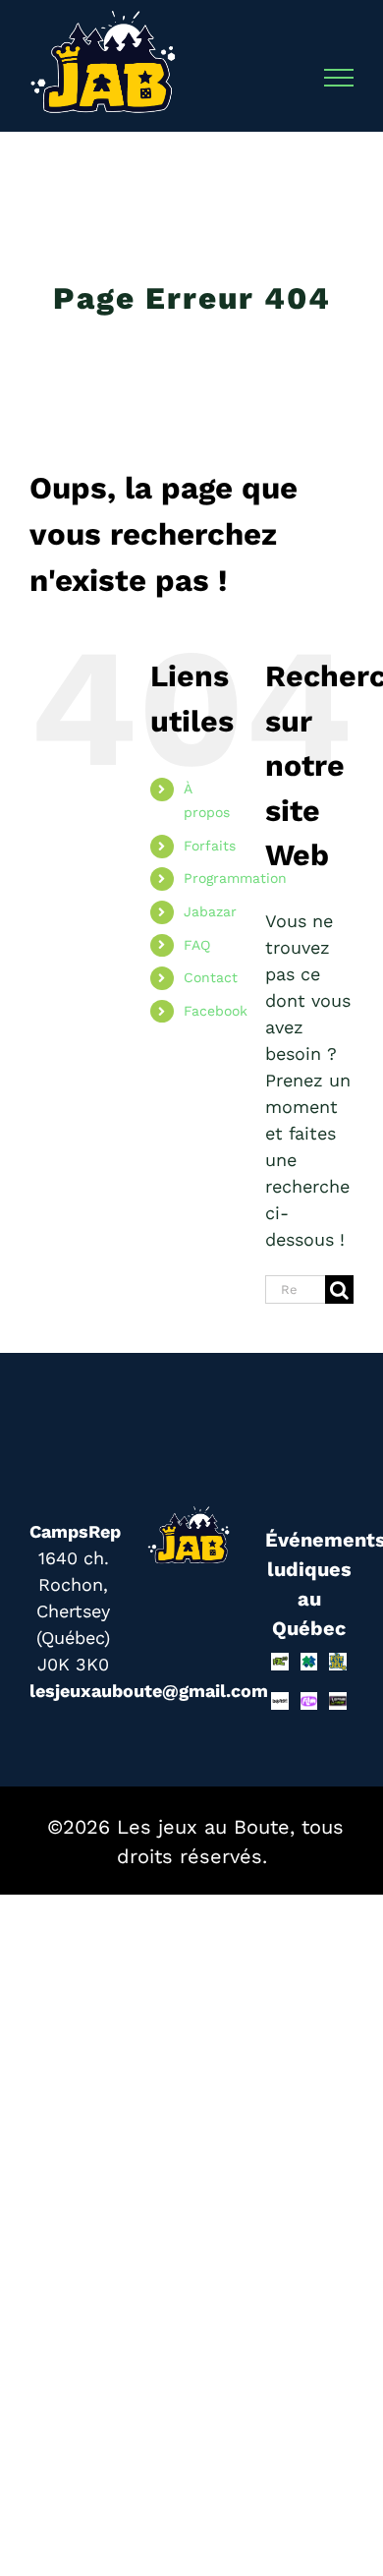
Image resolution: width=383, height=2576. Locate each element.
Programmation (235, 878)
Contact (211, 977)
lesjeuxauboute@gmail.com (149, 1691)
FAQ (197, 945)
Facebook (216, 1011)
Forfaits (210, 846)
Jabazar (210, 911)
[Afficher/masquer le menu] (339, 78)
